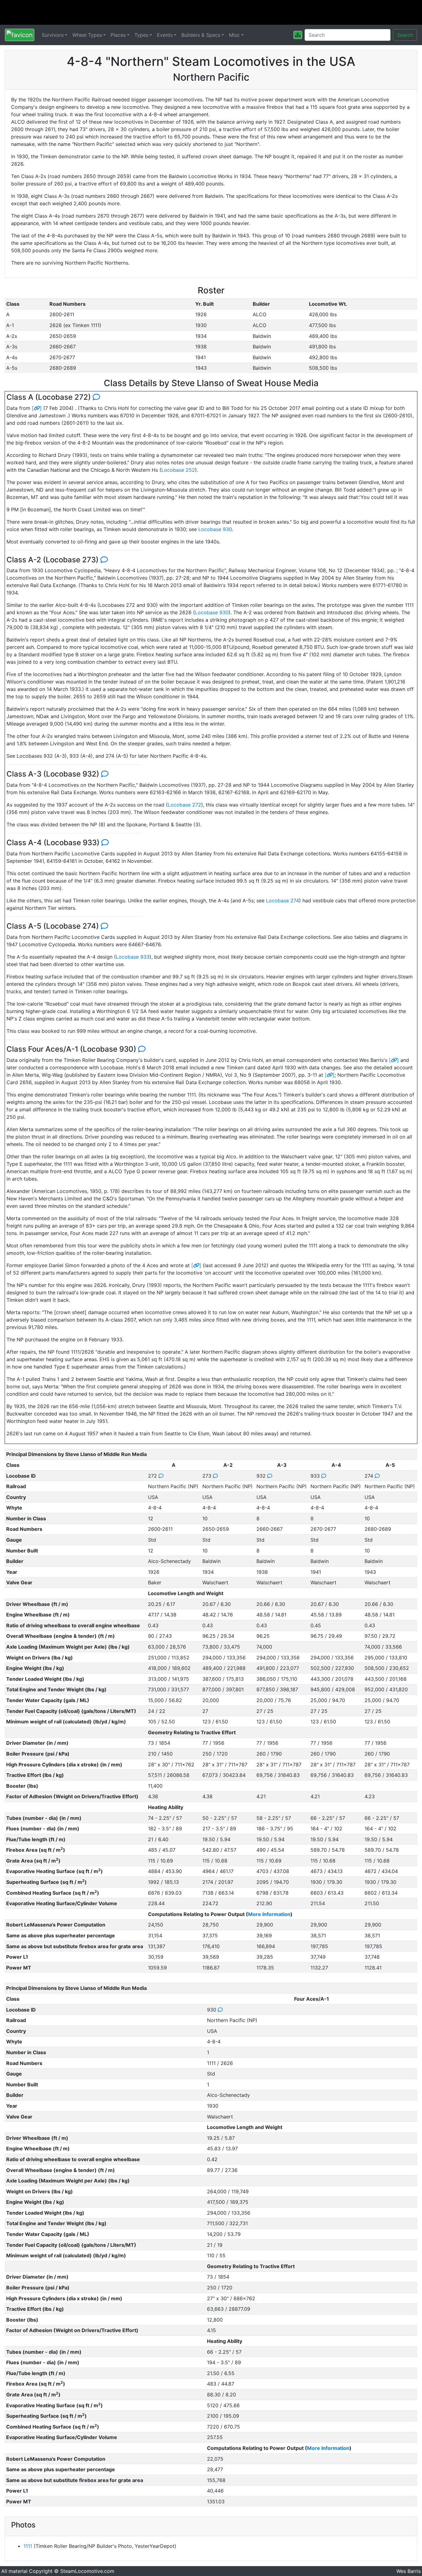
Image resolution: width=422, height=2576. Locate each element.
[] (37, 408)
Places (118, 35)
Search (405, 35)
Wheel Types (87, 35)
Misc (234, 35)
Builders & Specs (201, 35)
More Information (269, 1914)
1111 (28, 2546)
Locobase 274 (283, 901)
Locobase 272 (184, 805)
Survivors (53, 35)
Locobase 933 (133, 957)
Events (165, 35)
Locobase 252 (178, 470)
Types (141, 35)
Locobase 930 (215, 529)
